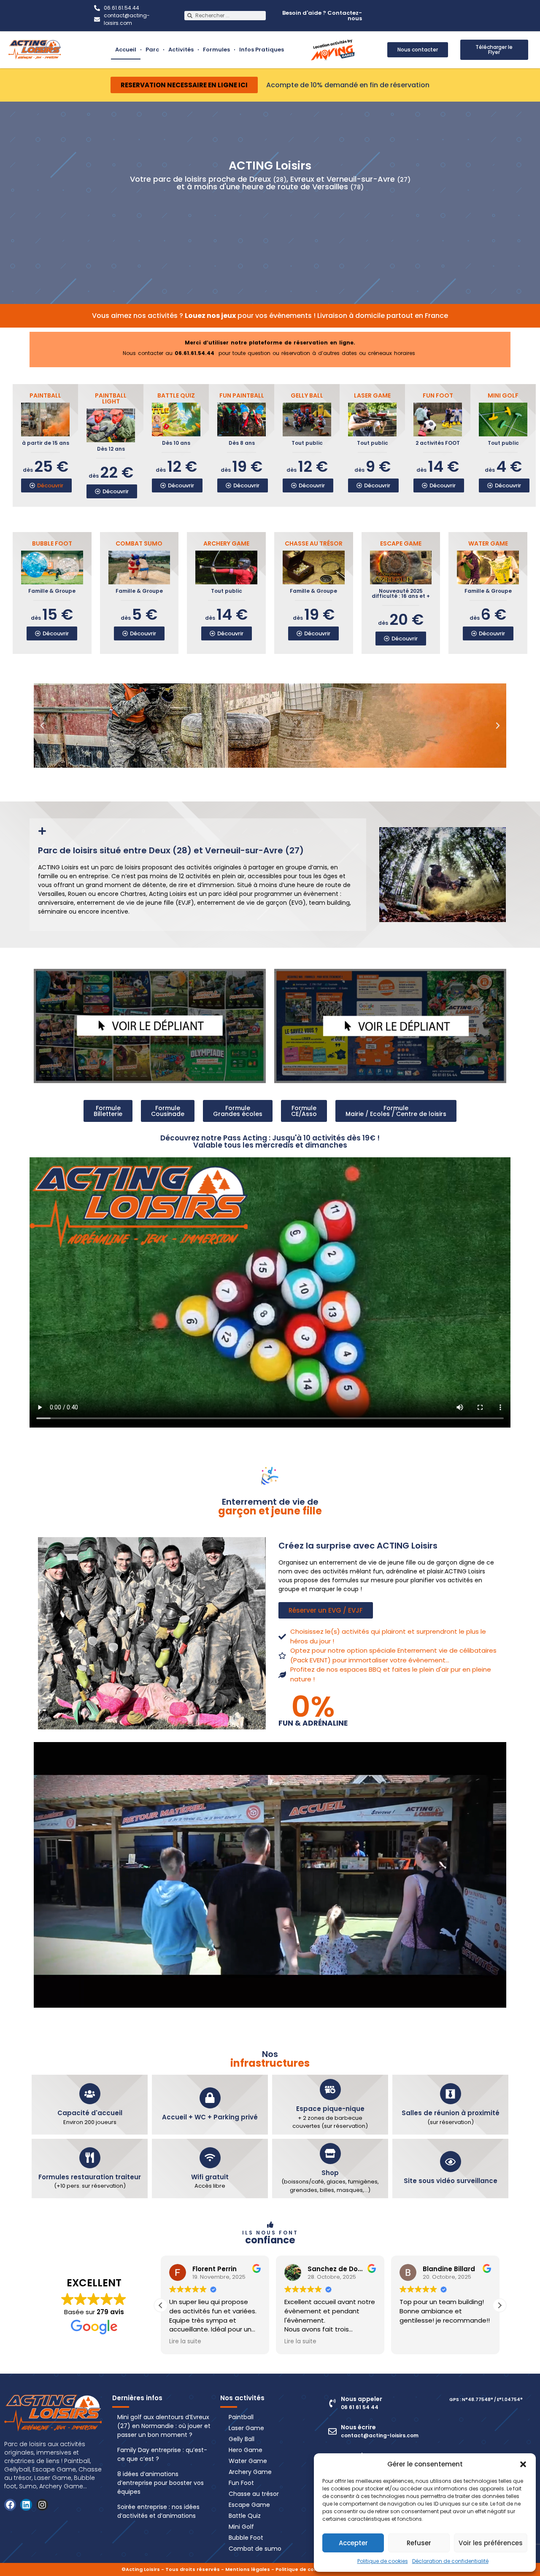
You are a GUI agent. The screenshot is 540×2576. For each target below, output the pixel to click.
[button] (523, 2464)
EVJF (238, 229)
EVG (204, 229)
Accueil (97, 50)
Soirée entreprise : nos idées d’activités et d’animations (158, 2511)
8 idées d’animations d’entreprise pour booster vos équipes (161, 2483)
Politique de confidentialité (311, 2569)
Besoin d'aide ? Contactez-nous (322, 16)
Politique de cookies (383, 2561)
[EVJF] (238, 216)
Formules (197, 50)
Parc (123, 50)
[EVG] (204, 216)
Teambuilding (276, 229)
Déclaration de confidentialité (450, 2561)
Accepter (353, 2543)
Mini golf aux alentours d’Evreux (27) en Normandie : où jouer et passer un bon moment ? (164, 2426)
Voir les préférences (491, 2543)
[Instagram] (42, 2505)
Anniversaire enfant (325, 229)
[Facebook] (10, 2505)
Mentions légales (248, 2569)
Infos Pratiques (252, 50)
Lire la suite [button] (300, 2342)
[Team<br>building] (276, 212)
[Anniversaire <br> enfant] (325, 212)
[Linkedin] (26, 2505)
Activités (152, 50)
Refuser (419, 2543)
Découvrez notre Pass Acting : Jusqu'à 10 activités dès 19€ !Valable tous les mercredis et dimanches (270, 1141)
